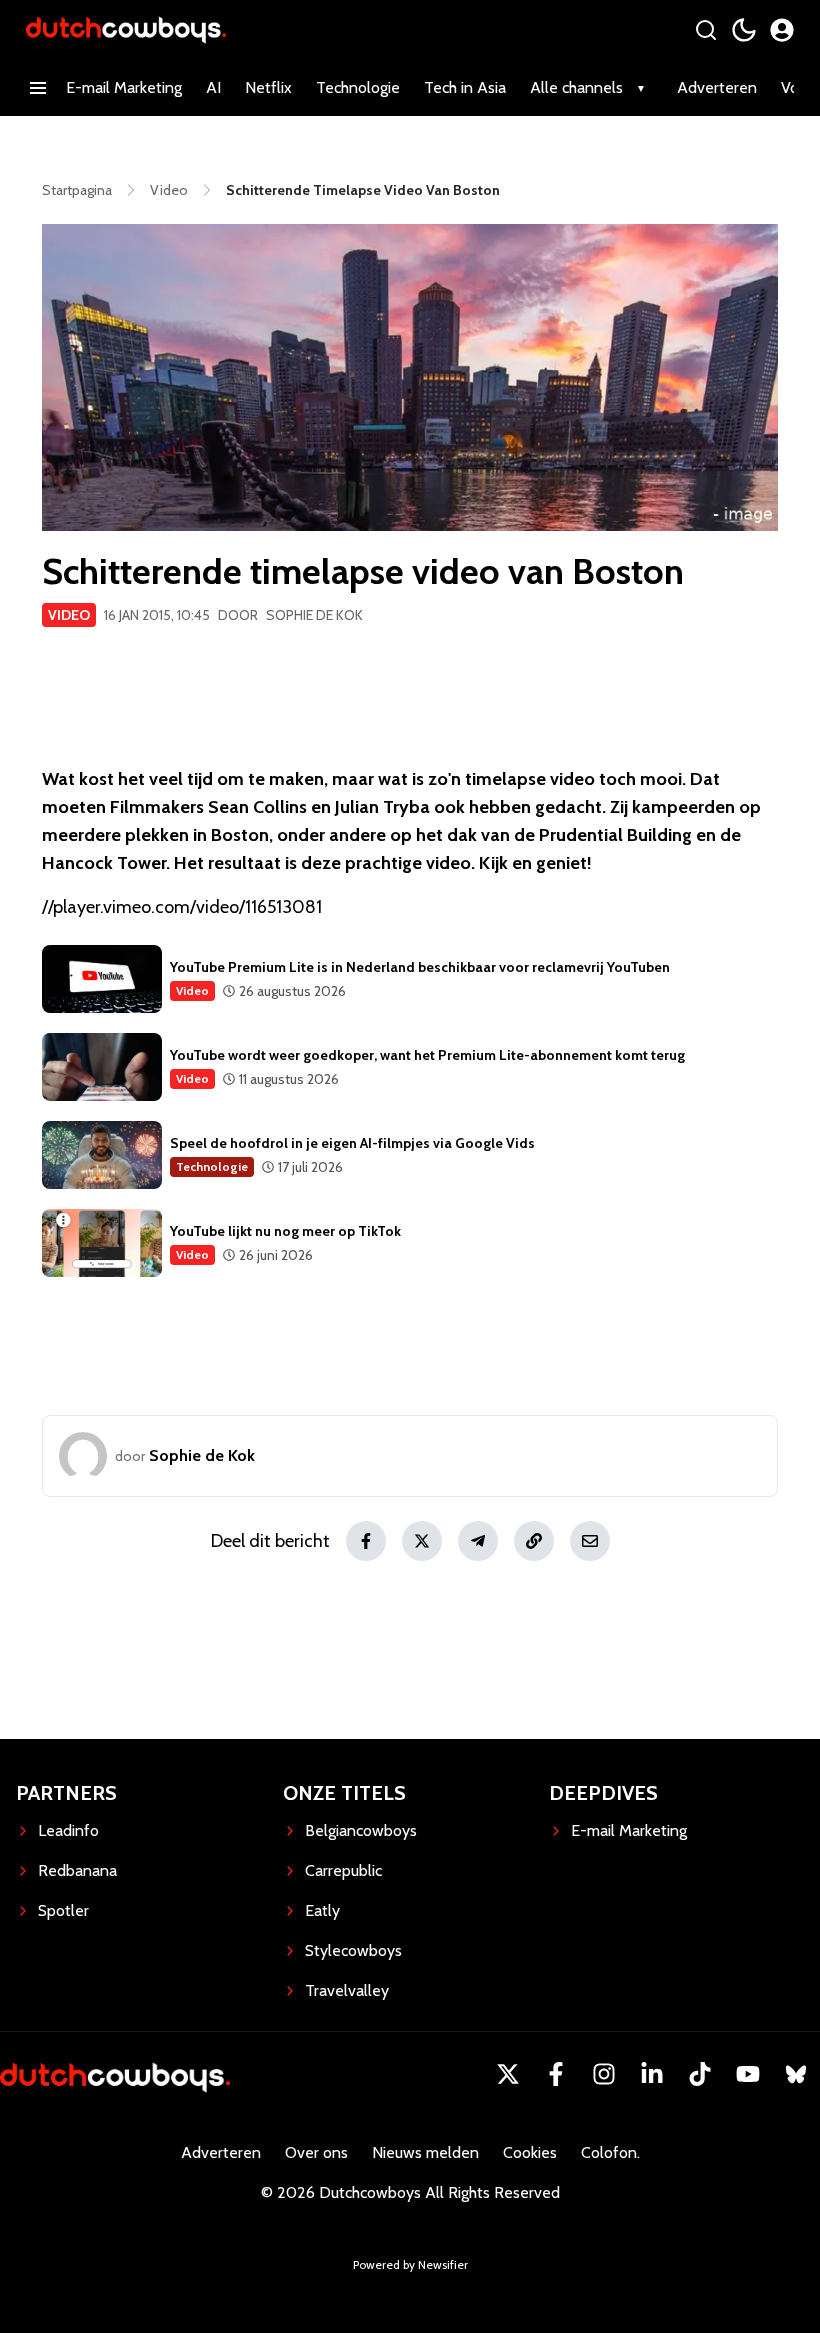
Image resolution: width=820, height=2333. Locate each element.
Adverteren (717, 87)
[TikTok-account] (700, 2074)
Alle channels (576, 87)
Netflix (268, 87)
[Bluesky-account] (796, 2074)
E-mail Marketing (124, 87)
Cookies (530, 2152)
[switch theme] (744, 30)
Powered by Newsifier (410, 2264)
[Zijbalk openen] (38, 88)
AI (213, 87)
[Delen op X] (422, 1541)
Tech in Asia (465, 87)
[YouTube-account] (748, 2074)
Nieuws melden (425, 2152)
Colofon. (610, 2152)
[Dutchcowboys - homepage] (126, 29)
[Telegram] (478, 1541)
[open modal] (782, 30)
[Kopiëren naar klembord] (534, 1541)
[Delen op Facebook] (366, 1541)
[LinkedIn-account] (652, 2074)
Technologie (358, 87)
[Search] (706, 30)
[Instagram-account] (604, 2074)
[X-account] (508, 2074)
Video (69, 615)
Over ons (316, 2152)
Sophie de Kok (314, 615)
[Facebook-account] (556, 2074)
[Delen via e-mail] (590, 1541)
